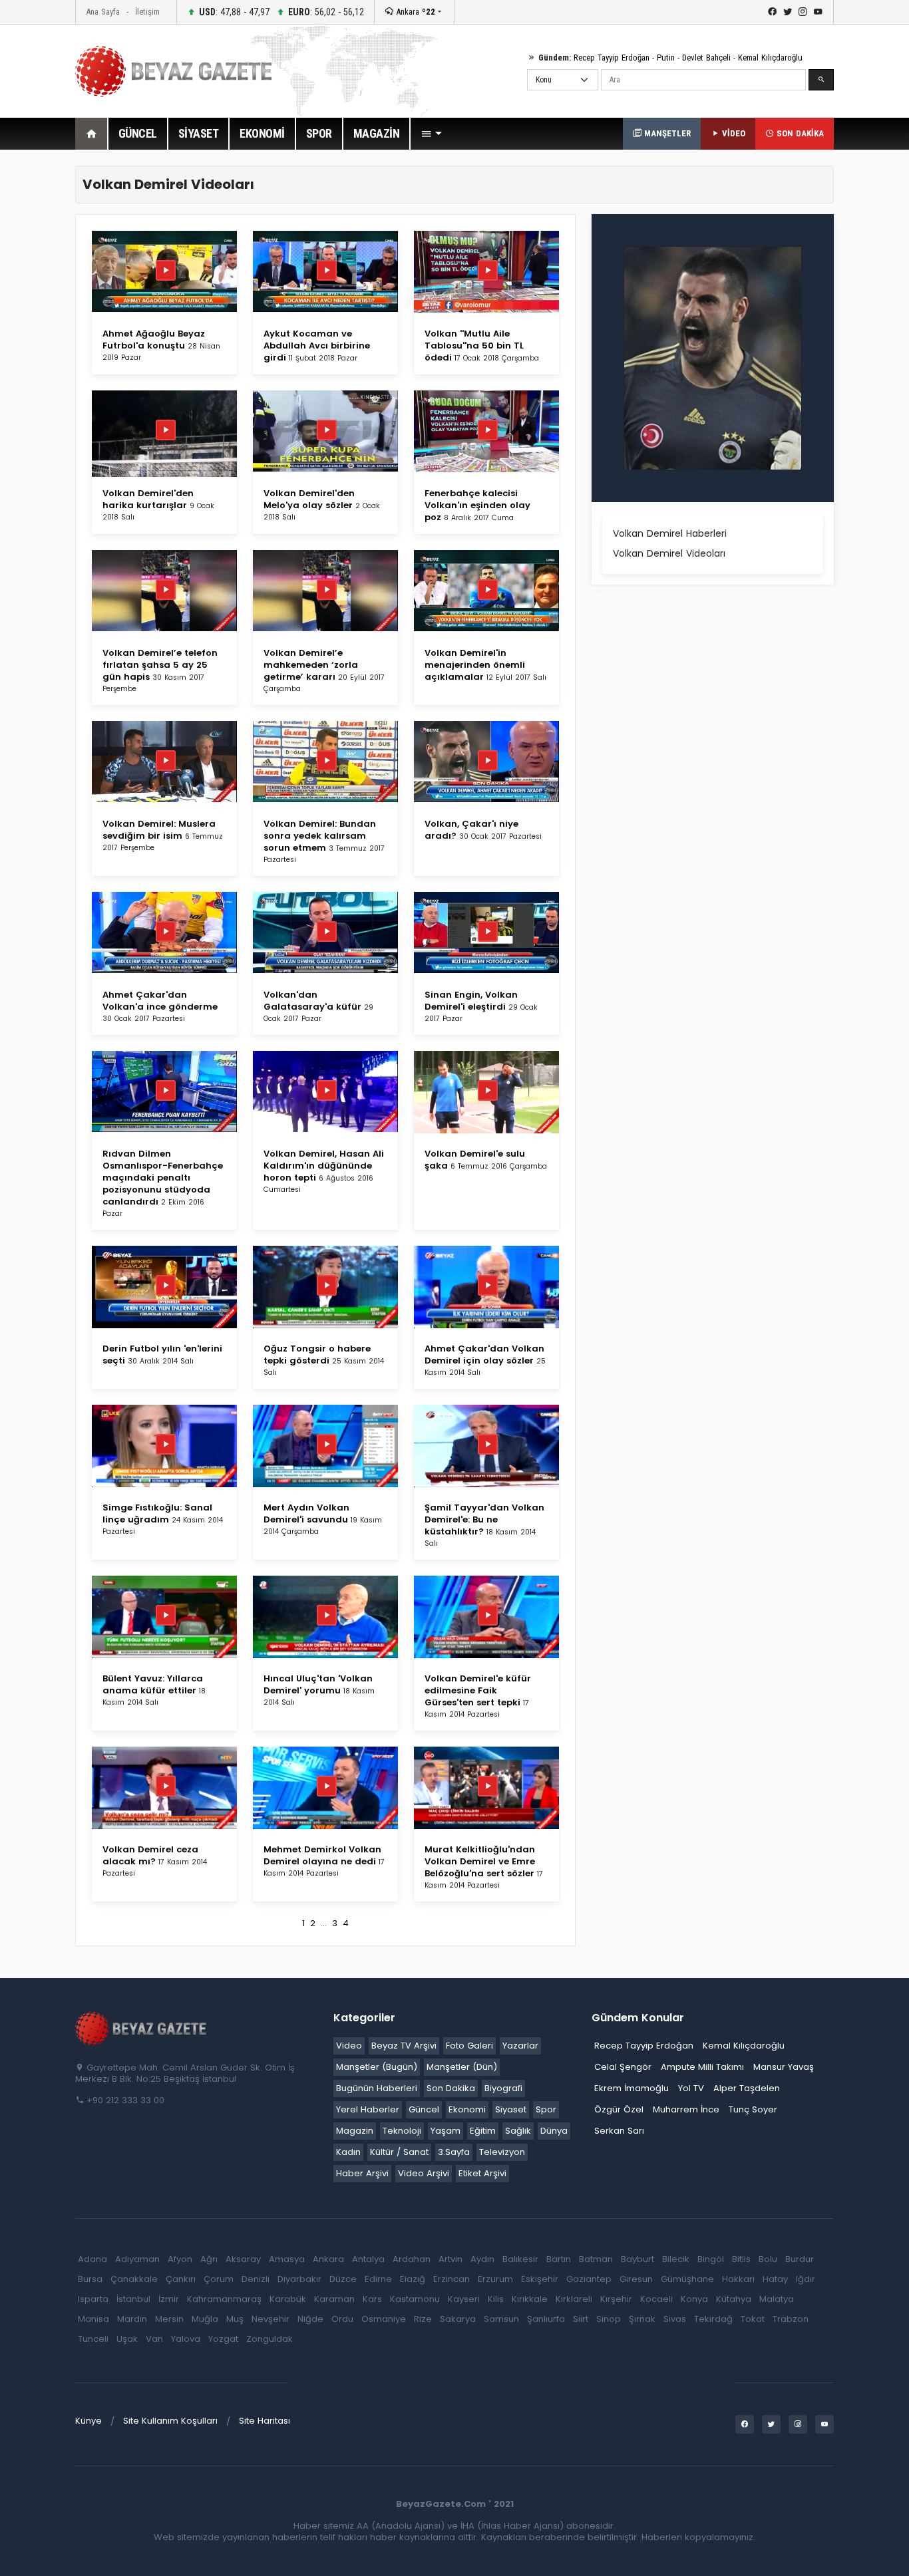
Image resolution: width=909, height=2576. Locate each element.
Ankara (414, 12)
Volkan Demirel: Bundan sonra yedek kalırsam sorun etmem (320, 836)
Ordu (342, 2319)
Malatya (777, 2299)
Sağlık (518, 2131)
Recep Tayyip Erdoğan (612, 58)
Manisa (93, 2319)
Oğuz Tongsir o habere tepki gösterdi (317, 1355)
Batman (596, 2259)
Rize (423, 2319)
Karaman (334, 2299)
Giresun (636, 2279)
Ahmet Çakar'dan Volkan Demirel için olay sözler (484, 1355)
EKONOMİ (262, 133)
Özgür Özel (619, 2109)
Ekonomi (467, 2109)
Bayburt (637, 2259)
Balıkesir (520, 2259)
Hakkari (738, 2279)
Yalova (186, 2339)
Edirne (378, 2279)
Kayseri (464, 2299)
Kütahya (734, 2299)
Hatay (775, 2279)
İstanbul (133, 2299)
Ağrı (209, 2259)
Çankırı (181, 2279)
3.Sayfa (454, 2152)
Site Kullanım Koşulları (170, 2421)
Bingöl (711, 2259)
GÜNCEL (138, 133)
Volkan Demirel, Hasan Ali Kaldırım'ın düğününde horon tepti (324, 1166)
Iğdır (806, 2279)
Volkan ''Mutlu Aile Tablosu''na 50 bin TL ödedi (474, 346)
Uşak (127, 2339)
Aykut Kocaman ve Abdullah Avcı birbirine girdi (317, 346)
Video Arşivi (424, 2173)
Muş (235, 2319)
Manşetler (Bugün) (377, 2067)
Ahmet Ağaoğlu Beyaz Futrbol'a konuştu (154, 340)
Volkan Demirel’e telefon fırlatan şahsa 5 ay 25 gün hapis (160, 665)
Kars (372, 2299)
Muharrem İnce (686, 2109)
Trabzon (791, 2319)
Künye (89, 2421)
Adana (92, 2259)
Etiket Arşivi (482, 2173)
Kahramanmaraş (224, 2299)
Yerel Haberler (368, 2109)
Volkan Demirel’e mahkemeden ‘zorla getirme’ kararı (311, 665)
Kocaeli (656, 2299)
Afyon (180, 2259)
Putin (666, 58)
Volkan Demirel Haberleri (670, 533)
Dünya (554, 2131)
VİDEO (732, 133)
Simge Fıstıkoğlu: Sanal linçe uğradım (157, 1513)
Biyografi (503, 2088)
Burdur (800, 2259)
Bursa (90, 2279)
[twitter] (788, 12)
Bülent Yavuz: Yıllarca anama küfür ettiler (153, 1684)
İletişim (147, 12)
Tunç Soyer (753, 2109)
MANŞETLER (666, 133)
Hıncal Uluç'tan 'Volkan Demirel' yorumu (318, 1684)
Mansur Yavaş (784, 2067)
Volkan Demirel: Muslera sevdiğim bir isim (159, 830)
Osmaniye (384, 2319)
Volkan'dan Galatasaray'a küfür (314, 1001)
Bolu (768, 2259)
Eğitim (483, 2131)
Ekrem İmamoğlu (632, 2088)
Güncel (424, 2109)
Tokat (753, 2319)
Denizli (256, 2279)
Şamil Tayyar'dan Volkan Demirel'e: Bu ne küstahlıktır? (484, 1519)
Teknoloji (402, 2131)
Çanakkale (134, 2279)
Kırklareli (574, 2299)
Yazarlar (520, 2046)
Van (154, 2339)
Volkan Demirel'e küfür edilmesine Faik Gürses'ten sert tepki (478, 1690)
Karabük (288, 2299)
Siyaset (511, 2109)
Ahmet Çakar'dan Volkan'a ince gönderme (160, 1001)
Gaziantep (589, 2279)
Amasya (287, 2259)
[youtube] (818, 12)
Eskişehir (540, 2279)
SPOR (319, 133)
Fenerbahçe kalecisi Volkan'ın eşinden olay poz (477, 505)
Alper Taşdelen (747, 2088)
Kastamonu (415, 2299)
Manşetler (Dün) (462, 2067)
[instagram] (803, 12)
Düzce (343, 2279)
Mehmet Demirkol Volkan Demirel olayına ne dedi (322, 1855)
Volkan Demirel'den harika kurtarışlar (148, 499)
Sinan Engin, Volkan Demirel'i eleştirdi (471, 1001)
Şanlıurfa (546, 2319)
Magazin (355, 2131)
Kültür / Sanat (399, 2152)
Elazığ (413, 2279)
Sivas (675, 2319)
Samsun (501, 2319)
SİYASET (199, 133)
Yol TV (691, 2088)
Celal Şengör (623, 2067)
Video (349, 2046)
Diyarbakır (299, 2279)
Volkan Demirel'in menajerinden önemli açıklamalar (475, 665)
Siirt (581, 2319)
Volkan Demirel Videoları (669, 553)
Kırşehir (616, 2299)
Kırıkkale (530, 2299)
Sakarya (458, 2319)
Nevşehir (271, 2319)
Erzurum (495, 2279)
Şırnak (642, 2319)
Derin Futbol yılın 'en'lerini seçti (162, 1355)
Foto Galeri (469, 2046)
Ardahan (412, 2259)
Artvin (451, 2259)
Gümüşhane (687, 2279)
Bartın (559, 2259)
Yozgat (223, 2339)
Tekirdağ (713, 2319)
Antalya (368, 2259)
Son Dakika (451, 2088)
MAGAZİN (377, 133)
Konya (694, 2299)
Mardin (132, 2319)
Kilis (496, 2299)
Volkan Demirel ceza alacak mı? (150, 1855)
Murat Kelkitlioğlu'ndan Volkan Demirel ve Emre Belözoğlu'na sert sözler (481, 1861)
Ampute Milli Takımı (702, 2067)
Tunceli (93, 2339)
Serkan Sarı (619, 2131)
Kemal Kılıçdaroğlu (770, 58)
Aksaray (243, 2259)
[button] (431, 134)
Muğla (205, 2319)
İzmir (169, 2299)
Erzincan (452, 2279)
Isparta (93, 2299)
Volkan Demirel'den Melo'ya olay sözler (309, 499)
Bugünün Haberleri (377, 2088)
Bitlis (741, 2259)
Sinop (609, 2319)
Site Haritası (265, 2421)
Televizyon (502, 2152)
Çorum (219, 2279)
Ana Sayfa (103, 12)
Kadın (348, 2152)
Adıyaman (137, 2259)
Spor (546, 2109)
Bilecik (676, 2259)
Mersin (169, 2319)
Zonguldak (270, 2339)
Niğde (310, 2319)
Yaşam (446, 2131)
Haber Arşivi (362, 2173)
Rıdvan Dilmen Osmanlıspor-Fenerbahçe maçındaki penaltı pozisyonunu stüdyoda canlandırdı (163, 1178)
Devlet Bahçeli (706, 58)
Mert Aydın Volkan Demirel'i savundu (307, 1513)
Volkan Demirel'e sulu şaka (475, 1160)
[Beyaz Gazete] (142, 2027)
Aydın (482, 2259)
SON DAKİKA (799, 133)
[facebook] (772, 12)
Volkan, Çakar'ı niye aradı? (471, 830)
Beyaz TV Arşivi (404, 2046)
